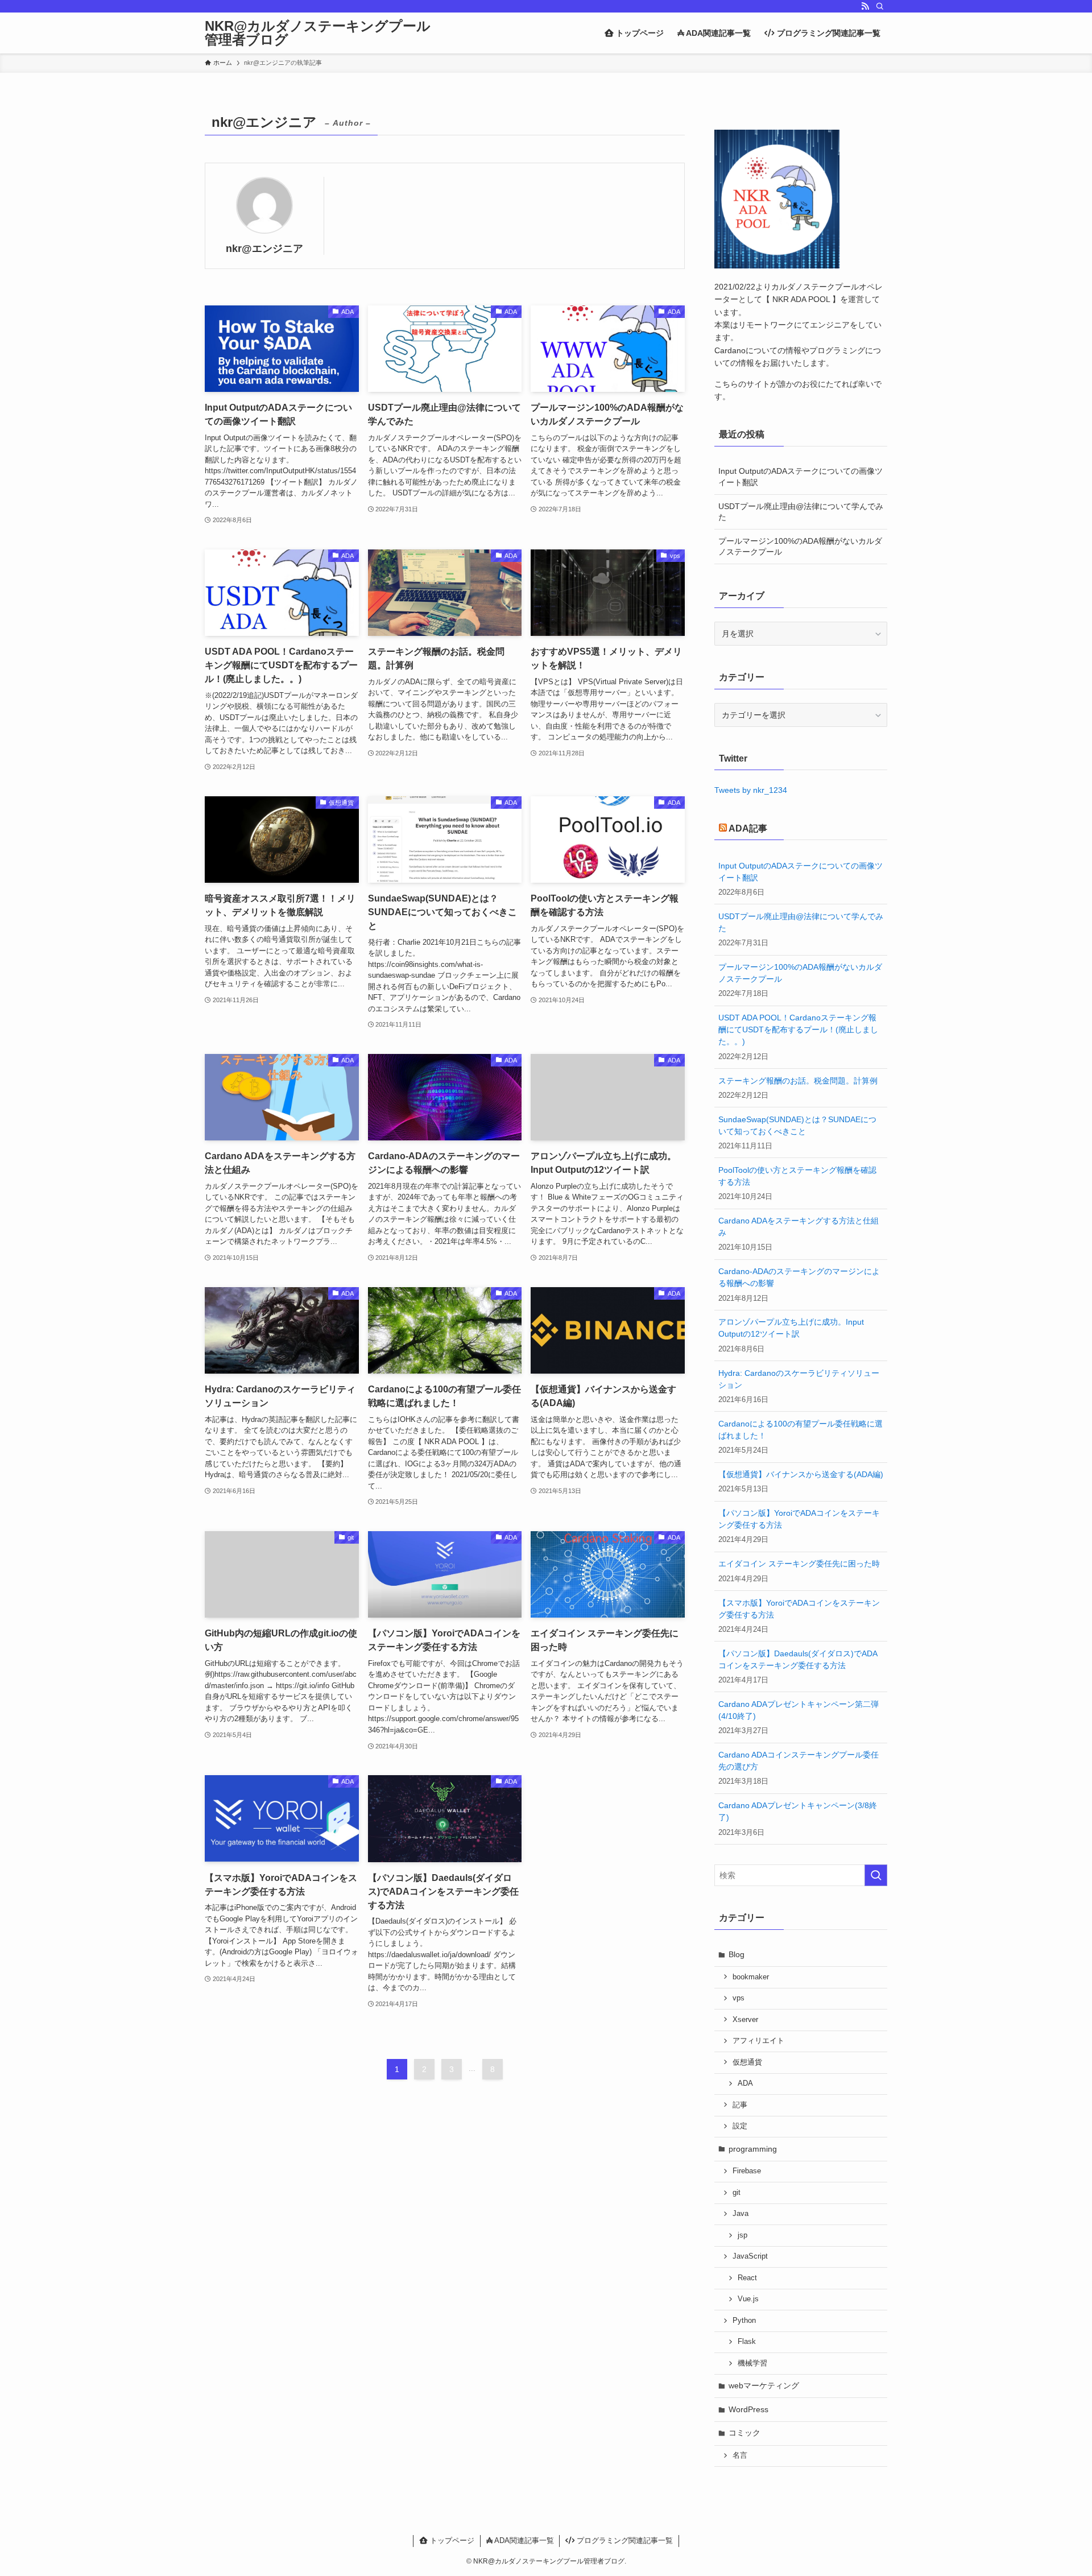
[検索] (880, 6)
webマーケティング (764, 2385)
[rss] (865, 6)
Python (744, 2321)
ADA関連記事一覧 (523, 2540)
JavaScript (750, 2256)
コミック (744, 2433)
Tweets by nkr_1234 (751, 790)
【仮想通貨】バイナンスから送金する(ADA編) (801, 1474)
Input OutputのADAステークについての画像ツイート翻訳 (801, 477)
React (747, 2278)
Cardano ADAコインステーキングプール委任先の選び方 (799, 1761)
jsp (743, 2235)
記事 (740, 2105)
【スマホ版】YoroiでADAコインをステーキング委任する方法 (799, 1609)
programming (753, 2149)
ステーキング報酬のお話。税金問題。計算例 (798, 1081)
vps (739, 1998)
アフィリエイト (758, 2041)
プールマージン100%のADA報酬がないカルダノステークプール (800, 547)
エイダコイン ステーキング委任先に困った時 (799, 1564)
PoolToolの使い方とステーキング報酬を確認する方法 (797, 1176)
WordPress (748, 2409)
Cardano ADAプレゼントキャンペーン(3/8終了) (798, 1811)
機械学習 (752, 2363)
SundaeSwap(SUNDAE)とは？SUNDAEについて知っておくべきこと (797, 1125)
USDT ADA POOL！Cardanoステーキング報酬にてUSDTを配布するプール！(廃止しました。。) (798, 1029)
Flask (747, 2342)
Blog (737, 1954)
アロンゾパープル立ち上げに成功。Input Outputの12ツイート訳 (791, 1328)
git (737, 2193)
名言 (740, 2455)
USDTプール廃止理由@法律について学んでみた (801, 512)
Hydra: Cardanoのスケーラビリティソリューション (799, 1379)
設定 (740, 2126)
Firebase (747, 2171)
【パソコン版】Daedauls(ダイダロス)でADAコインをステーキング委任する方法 (798, 1659)
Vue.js (748, 2299)
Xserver (745, 2020)
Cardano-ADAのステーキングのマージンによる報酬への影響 (799, 1277)
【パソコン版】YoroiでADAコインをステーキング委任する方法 (799, 1519)
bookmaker (751, 1977)
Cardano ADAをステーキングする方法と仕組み (799, 1227)
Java (741, 2214)
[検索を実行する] (876, 1875)
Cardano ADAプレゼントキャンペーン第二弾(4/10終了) (799, 1710)
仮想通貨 (747, 2062)
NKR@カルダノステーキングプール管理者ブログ (318, 33)
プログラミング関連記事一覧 (624, 2540)
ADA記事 (748, 828)
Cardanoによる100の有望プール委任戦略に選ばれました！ (801, 1430)
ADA (745, 2083)
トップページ (451, 2540)
